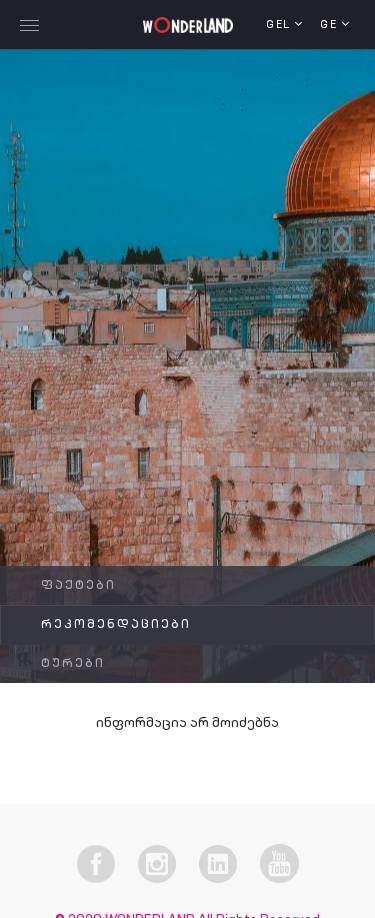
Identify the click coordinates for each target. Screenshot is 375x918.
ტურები (73, 664)
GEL (280, 25)
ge (331, 25)
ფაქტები (78, 586)
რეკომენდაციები (116, 625)
